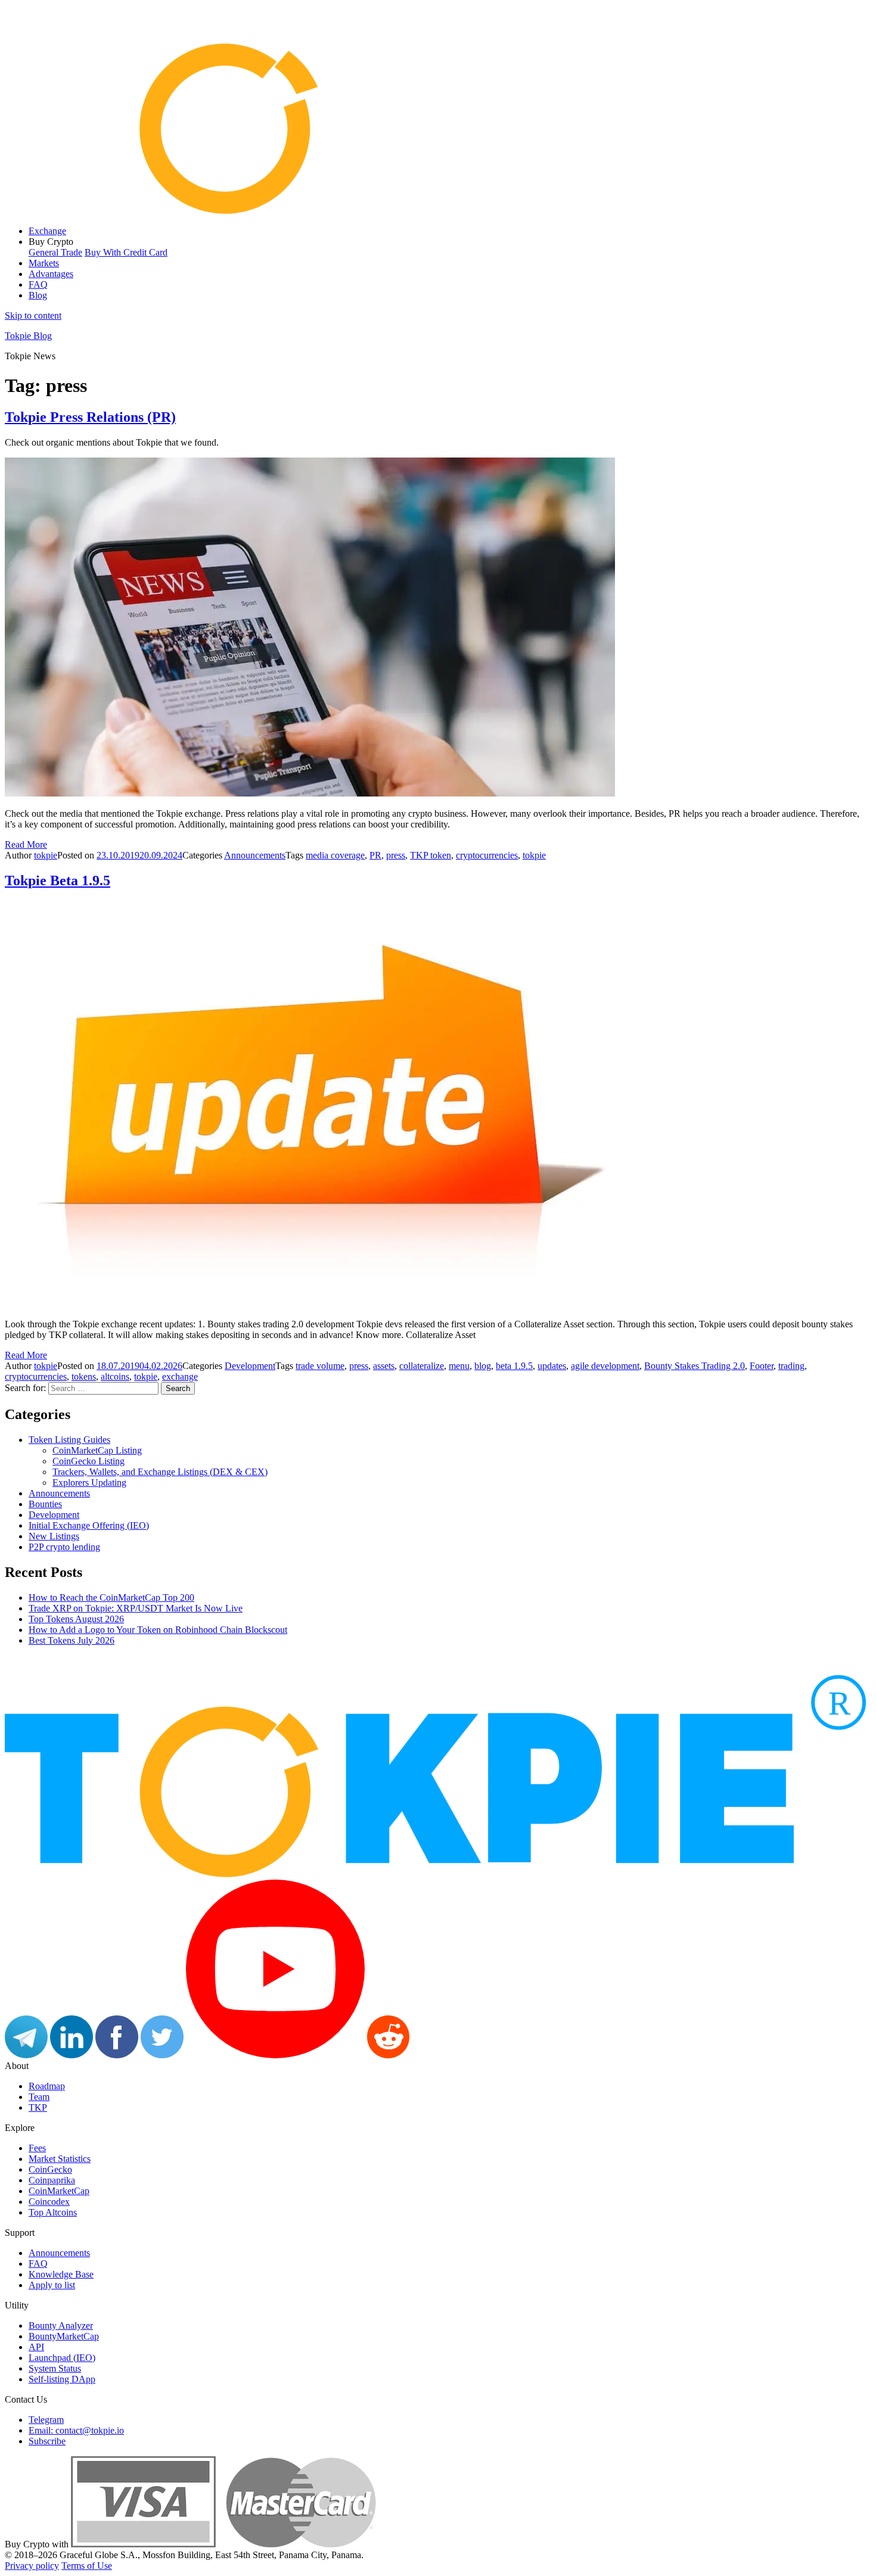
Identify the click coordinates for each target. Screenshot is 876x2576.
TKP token (431, 855)
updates (552, 1366)
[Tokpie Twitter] (162, 2055)
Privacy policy (32, 2566)
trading (791, 1366)
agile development (605, 1366)
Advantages (51, 274)
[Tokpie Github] (433, 2055)
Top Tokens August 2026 (76, 1619)
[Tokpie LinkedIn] (72, 2055)
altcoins (115, 1376)
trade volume (320, 1366)
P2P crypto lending (64, 1547)
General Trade (55, 252)
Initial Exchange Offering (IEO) (89, 1525)
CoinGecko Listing (88, 1461)
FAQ (38, 284)
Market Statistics (60, 2159)
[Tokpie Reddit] (388, 2055)
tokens (84, 1376)
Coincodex (49, 2202)
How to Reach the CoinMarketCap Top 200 (111, 1597)
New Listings (54, 1536)
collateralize (422, 1366)
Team (39, 2097)
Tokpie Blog (28, 336)
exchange (180, 1376)
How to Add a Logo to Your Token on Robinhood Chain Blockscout (158, 1630)
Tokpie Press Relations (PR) (90, 417)
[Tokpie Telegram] (26, 2055)
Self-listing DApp (62, 2379)
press (396, 855)
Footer (762, 1366)
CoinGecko (50, 2169)
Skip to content (33, 315)
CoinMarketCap (59, 2191)
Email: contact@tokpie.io (76, 2430)
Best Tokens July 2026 (72, 1640)
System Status (55, 2368)
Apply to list (52, 2285)
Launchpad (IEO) (62, 2358)
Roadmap (47, 2086)
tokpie (46, 855)
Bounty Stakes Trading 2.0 (695, 1366)
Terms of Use (87, 2566)
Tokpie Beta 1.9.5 (58, 881)
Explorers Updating (89, 1483)
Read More (26, 844)
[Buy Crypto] (223, 2544)
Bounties (45, 1504)
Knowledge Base (61, 2274)
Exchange (47, 231)
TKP (38, 2107)
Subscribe (47, 2441)
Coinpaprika (52, 2180)
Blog (38, 295)
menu (459, 1366)
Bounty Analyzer (61, 2325)
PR (375, 855)
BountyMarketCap (64, 2336)
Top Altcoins (53, 2212)
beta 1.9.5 (514, 1366)
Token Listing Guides (69, 1440)
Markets (44, 263)
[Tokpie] (438, 211)
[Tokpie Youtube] (275, 2055)
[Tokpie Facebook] (117, 2055)
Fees (37, 2148)
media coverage (335, 855)
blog (483, 1366)
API (36, 2347)
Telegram (46, 2420)
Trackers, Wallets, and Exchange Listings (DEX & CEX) (160, 1472)
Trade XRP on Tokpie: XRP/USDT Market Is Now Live (136, 1608)
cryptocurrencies (487, 855)
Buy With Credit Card (126, 252)
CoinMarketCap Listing (97, 1450)
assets (384, 1366)
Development (250, 1366)
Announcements (255, 855)
